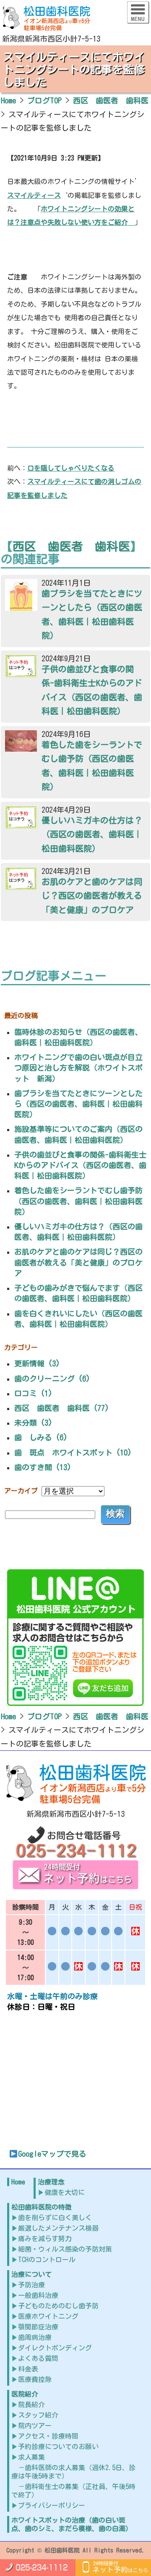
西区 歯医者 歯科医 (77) (62, 1408)
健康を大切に (65, 2192)
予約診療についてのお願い (58, 2447)
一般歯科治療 (38, 2295)
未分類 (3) (33, 1423)
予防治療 (31, 2285)
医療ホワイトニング (48, 2316)
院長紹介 (31, 2405)
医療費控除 (35, 2379)
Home (18, 2182)
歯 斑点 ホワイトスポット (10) (73, 1452)
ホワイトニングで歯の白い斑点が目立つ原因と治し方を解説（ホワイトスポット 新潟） (78, 1068)
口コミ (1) (33, 1393)
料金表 (28, 2369)
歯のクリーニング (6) (52, 1379)
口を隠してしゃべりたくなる (71, 468)
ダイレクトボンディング (55, 2348)
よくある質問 (38, 2358)
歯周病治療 (35, 2337)
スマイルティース (34, 195)
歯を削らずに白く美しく (55, 2218)
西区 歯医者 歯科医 (71, 546)
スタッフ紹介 (38, 2415)
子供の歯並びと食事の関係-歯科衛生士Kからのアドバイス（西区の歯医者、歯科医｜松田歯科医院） (80, 1165)
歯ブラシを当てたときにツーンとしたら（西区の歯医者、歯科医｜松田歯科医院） (78, 1104)
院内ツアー (35, 2426)
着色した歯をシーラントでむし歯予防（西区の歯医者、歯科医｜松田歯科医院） (78, 1201)
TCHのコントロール (47, 2260)
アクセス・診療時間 (48, 2436)
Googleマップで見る (52, 2154)
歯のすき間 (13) (43, 1467)
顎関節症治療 (38, 2327)
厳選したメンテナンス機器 (58, 2228)
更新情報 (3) (37, 1363)
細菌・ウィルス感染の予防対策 (65, 2249)
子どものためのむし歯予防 (58, 2306)
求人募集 (31, 2457)
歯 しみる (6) (41, 1437)
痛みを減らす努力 (45, 2239)
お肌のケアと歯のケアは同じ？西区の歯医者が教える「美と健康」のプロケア (78, 1262)
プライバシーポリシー (52, 2505)
